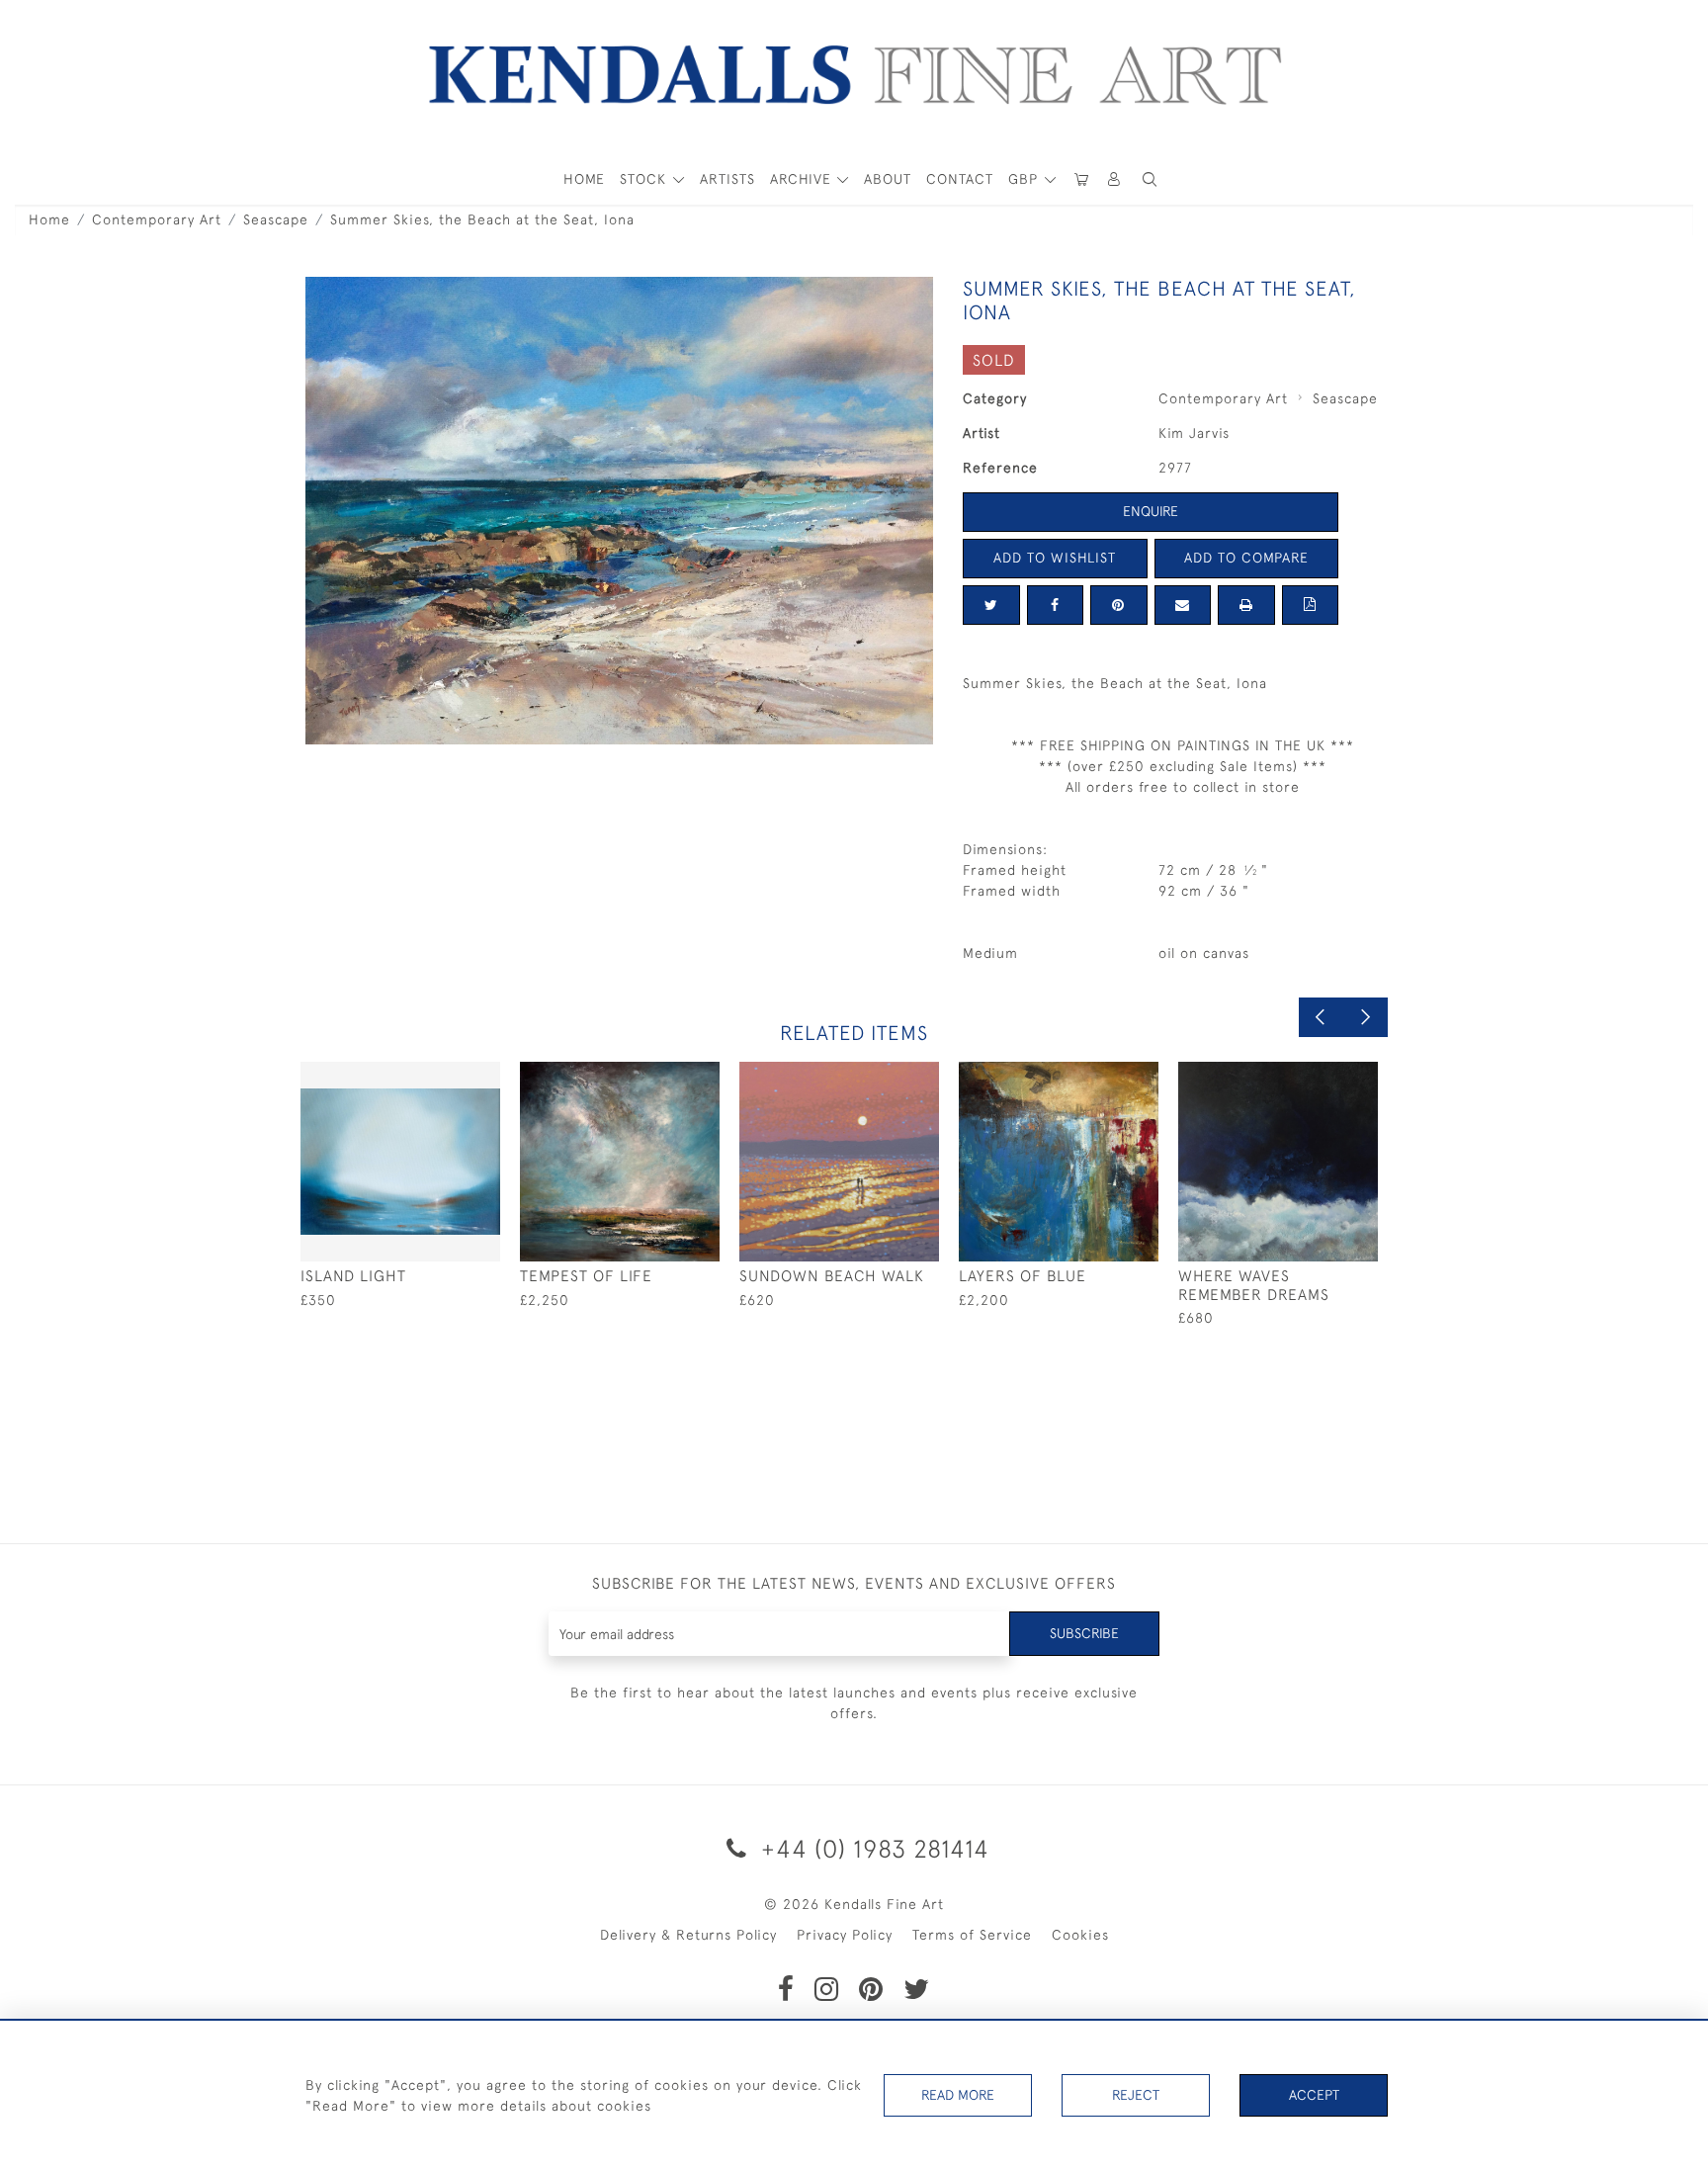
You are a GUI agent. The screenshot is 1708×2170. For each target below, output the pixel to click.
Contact (960, 179)
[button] (1150, 179)
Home (49, 219)
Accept (1314, 2095)
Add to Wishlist (1055, 558)
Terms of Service (972, 1935)
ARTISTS (727, 179)
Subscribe (1084, 1633)
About (888, 179)
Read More (958, 2095)
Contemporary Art (157, 219)
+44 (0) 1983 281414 (872, 1848)
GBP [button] (1025, 179)
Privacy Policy (845, 1935)
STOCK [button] (645, 179)
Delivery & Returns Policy (688, 1935)
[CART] (1081, 179)
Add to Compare (1246, 558)
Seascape (276, 219)
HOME (584, 179)
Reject (1136, 2095)
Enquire (1151, 511)
